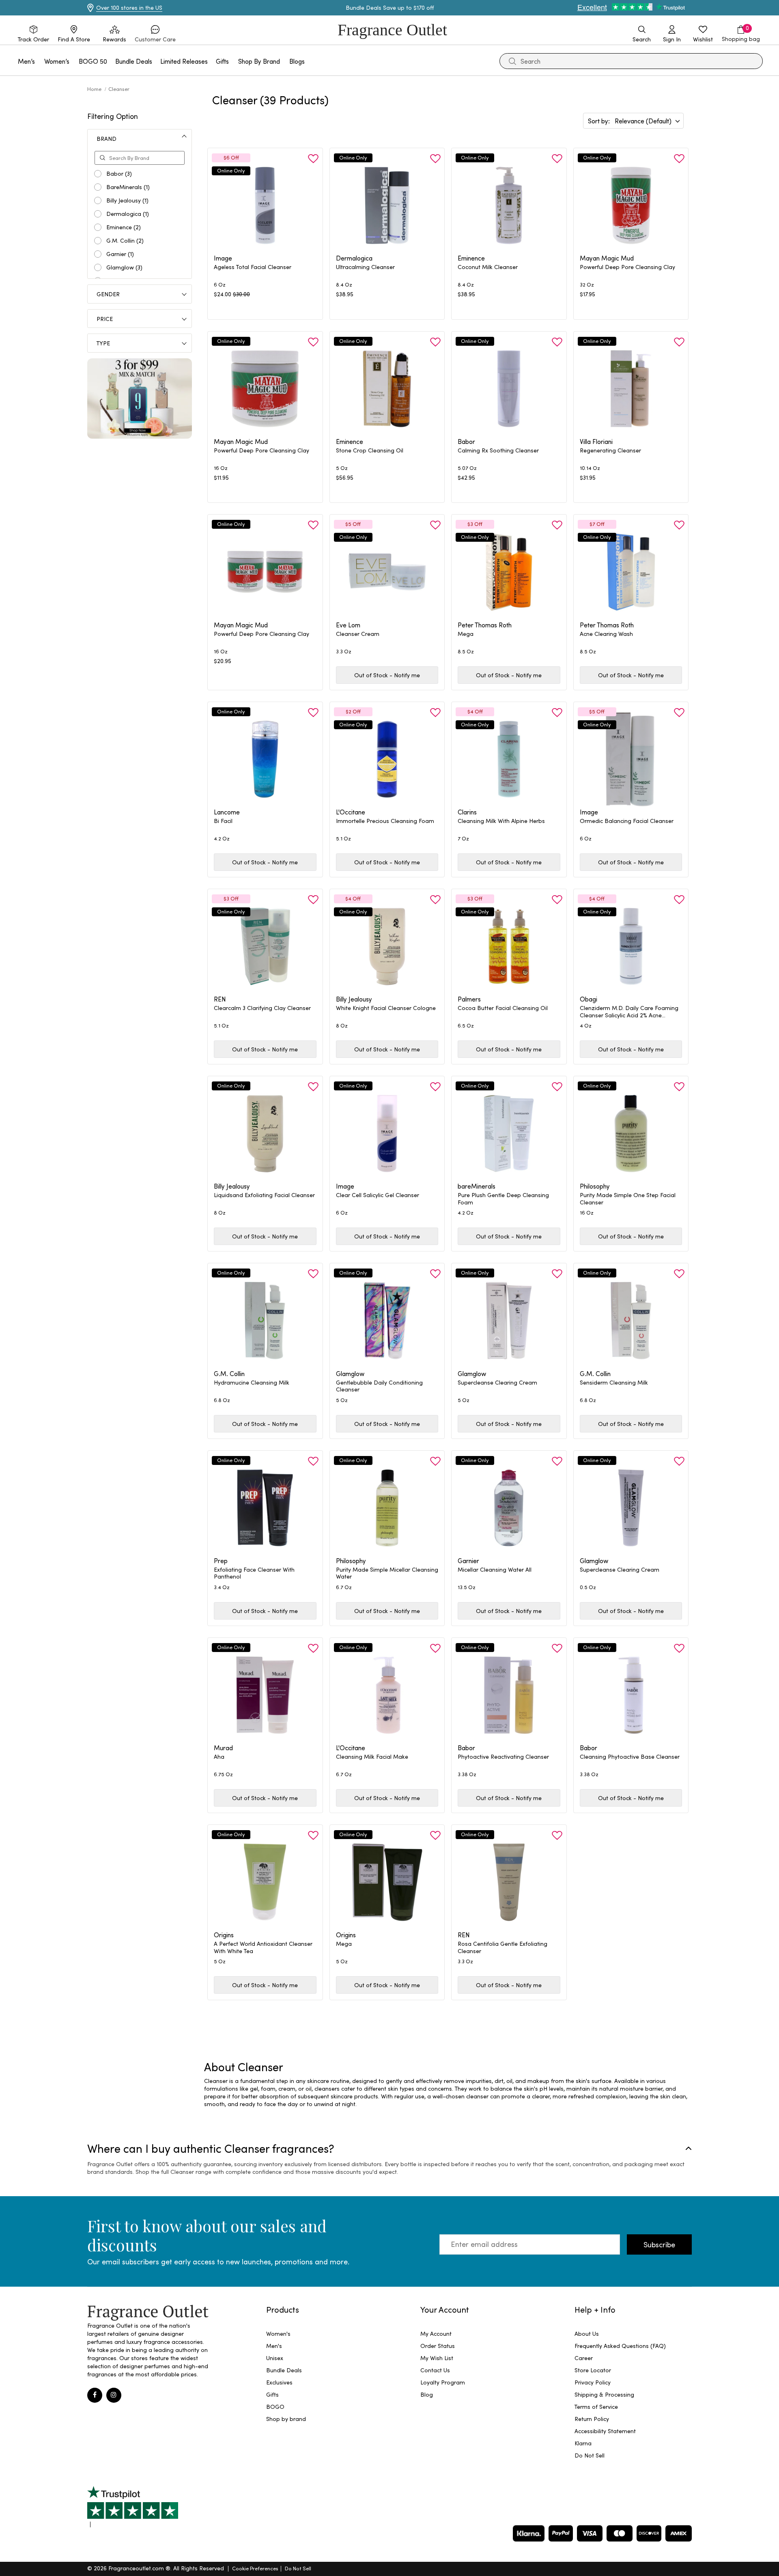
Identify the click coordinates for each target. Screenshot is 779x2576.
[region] (448, 2092)
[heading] (265, 271)
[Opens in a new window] (133, 2507)
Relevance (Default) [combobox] (643, 121)
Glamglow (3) (124, 267)
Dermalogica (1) (128, 214)
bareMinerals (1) (128, 187)
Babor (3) (119, 174)
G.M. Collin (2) (125, 241)
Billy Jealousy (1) (127, 200)
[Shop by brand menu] (285, 61)
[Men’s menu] (40, 61)
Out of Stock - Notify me (387, 675)
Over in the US (129, 8)
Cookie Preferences (255, 2568)
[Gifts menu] (234, 61)
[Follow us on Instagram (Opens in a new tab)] (114, 2395)
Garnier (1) (120, 254)
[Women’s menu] (74, 61)
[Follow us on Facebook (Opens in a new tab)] (95, 2395)
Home (95, 89)
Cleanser (119, 89)
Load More (459, 2029)
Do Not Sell (298, 2568)
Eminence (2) (124, 227)
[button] (155, 34)
